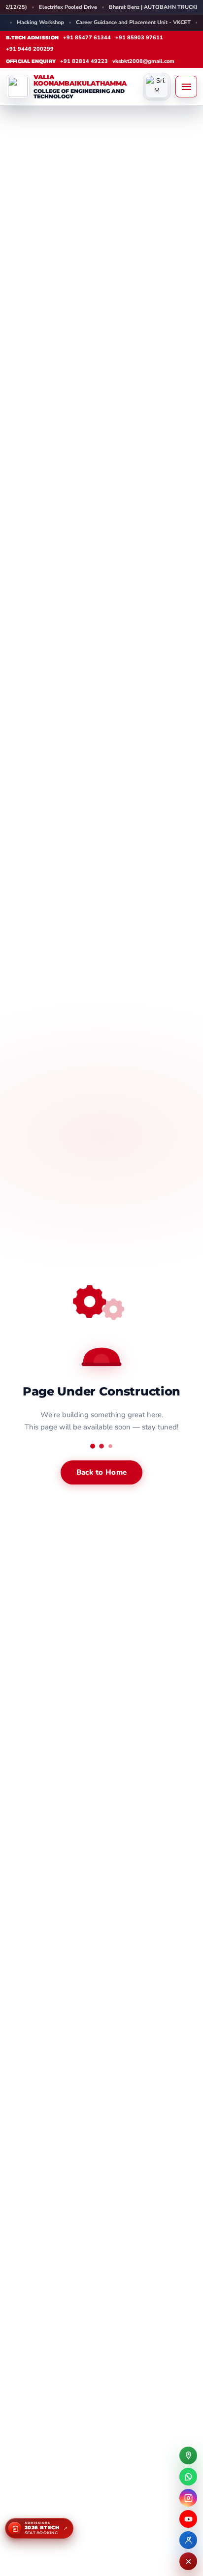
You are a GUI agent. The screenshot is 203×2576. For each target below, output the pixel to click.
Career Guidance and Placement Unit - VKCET (109, 22)
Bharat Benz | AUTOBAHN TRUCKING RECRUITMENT (94, 7)
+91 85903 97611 (139, 38)
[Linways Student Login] (188, 2540)
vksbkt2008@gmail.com (143, 61)
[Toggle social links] (188, 2561)
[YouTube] (188, 2519)
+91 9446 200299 (30, 49)
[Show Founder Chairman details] (157, 87)
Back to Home (102, 1472)
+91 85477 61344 (87, 38)
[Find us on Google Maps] (188, 2455)
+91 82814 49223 (84, 61)
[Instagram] (188, 2498)
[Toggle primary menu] (186, 87)
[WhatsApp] (188, 2477)
